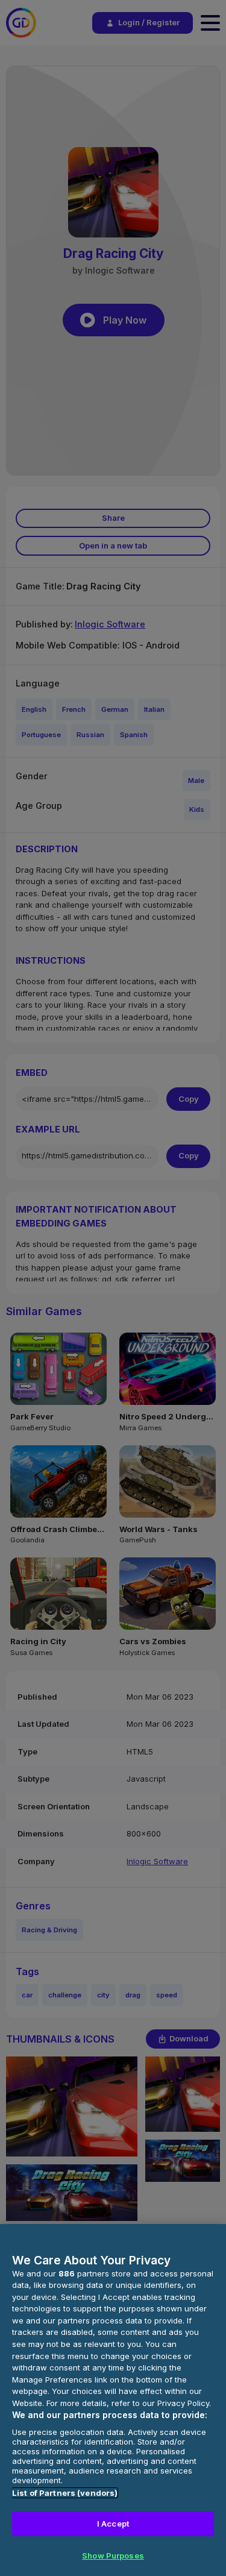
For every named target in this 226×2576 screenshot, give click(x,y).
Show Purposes (113, 2556)
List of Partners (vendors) (65, 2493)
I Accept (113, 2524)
